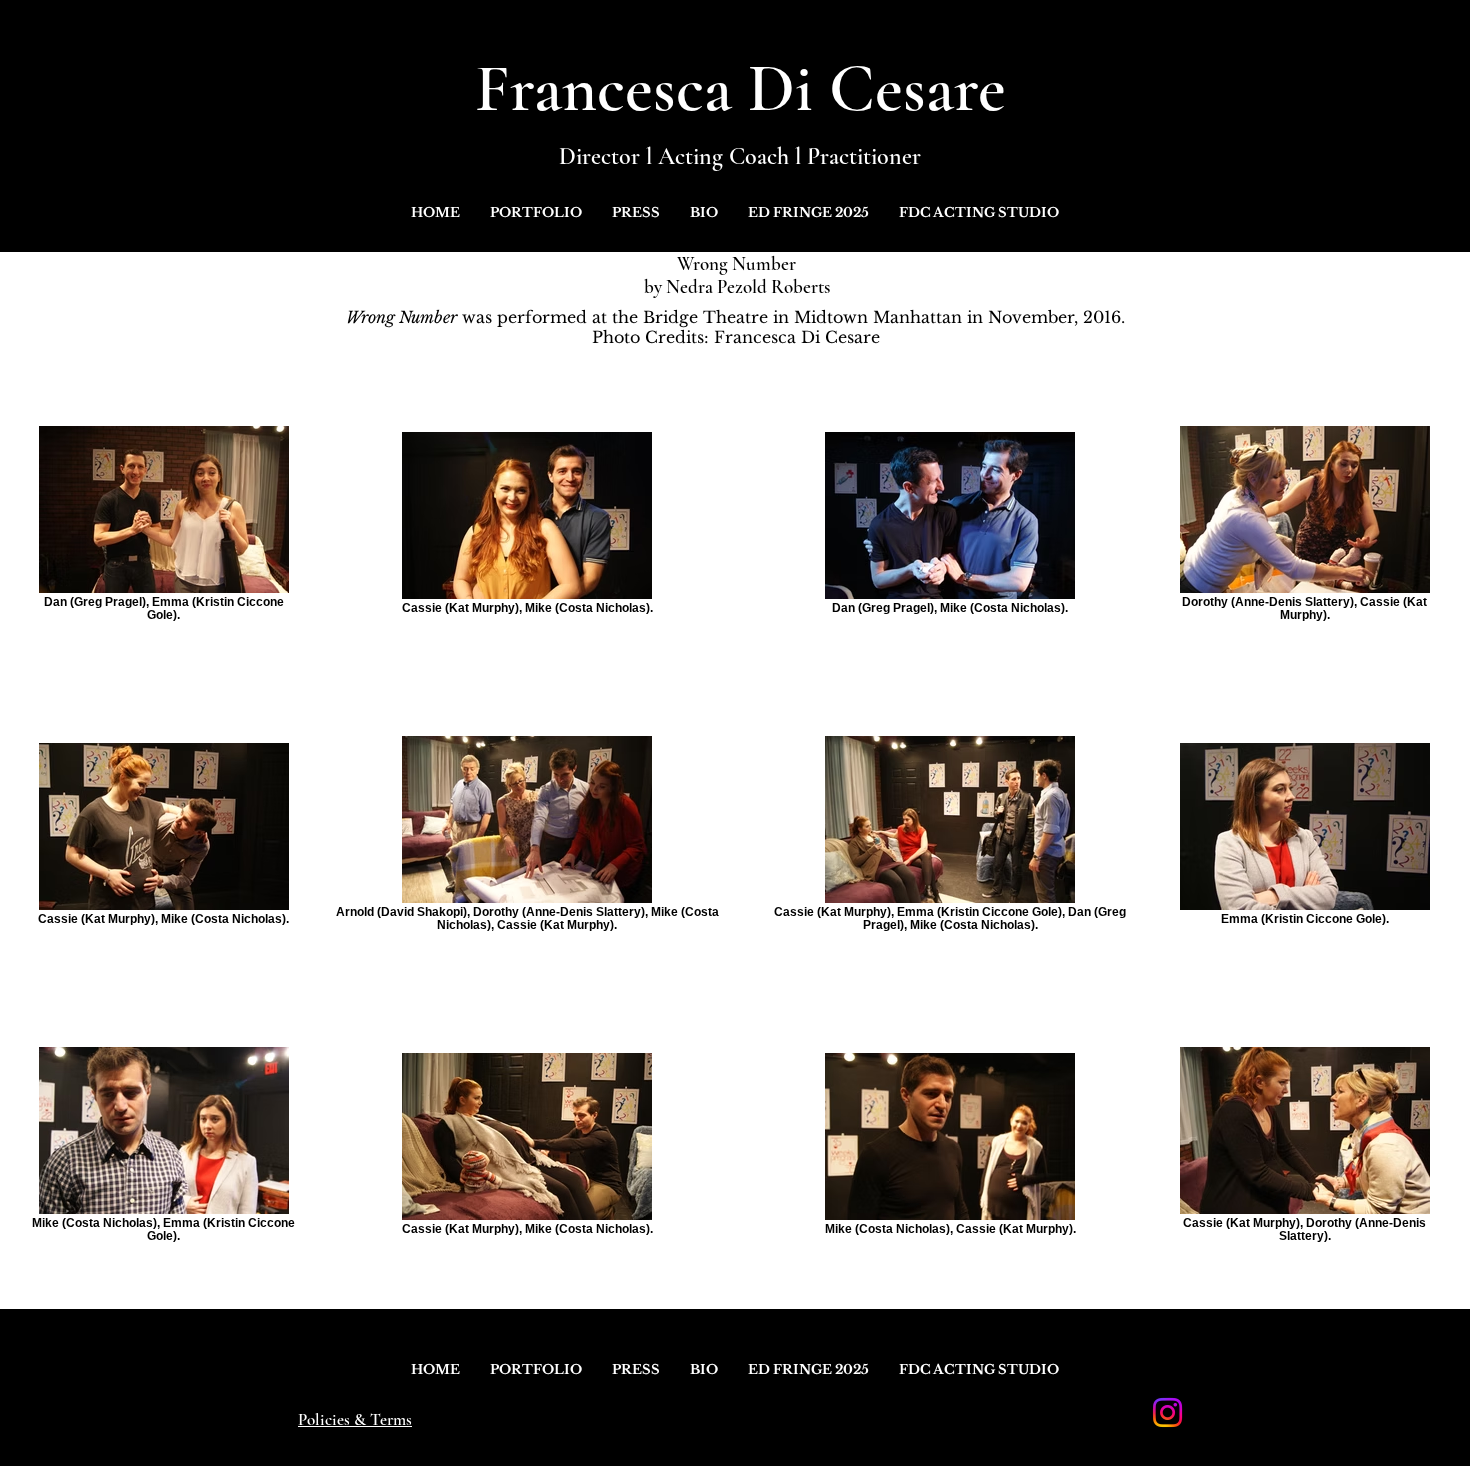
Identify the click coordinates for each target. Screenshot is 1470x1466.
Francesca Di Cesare (740, 88)
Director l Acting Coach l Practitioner (740, 156)
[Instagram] (1167, 1412)
